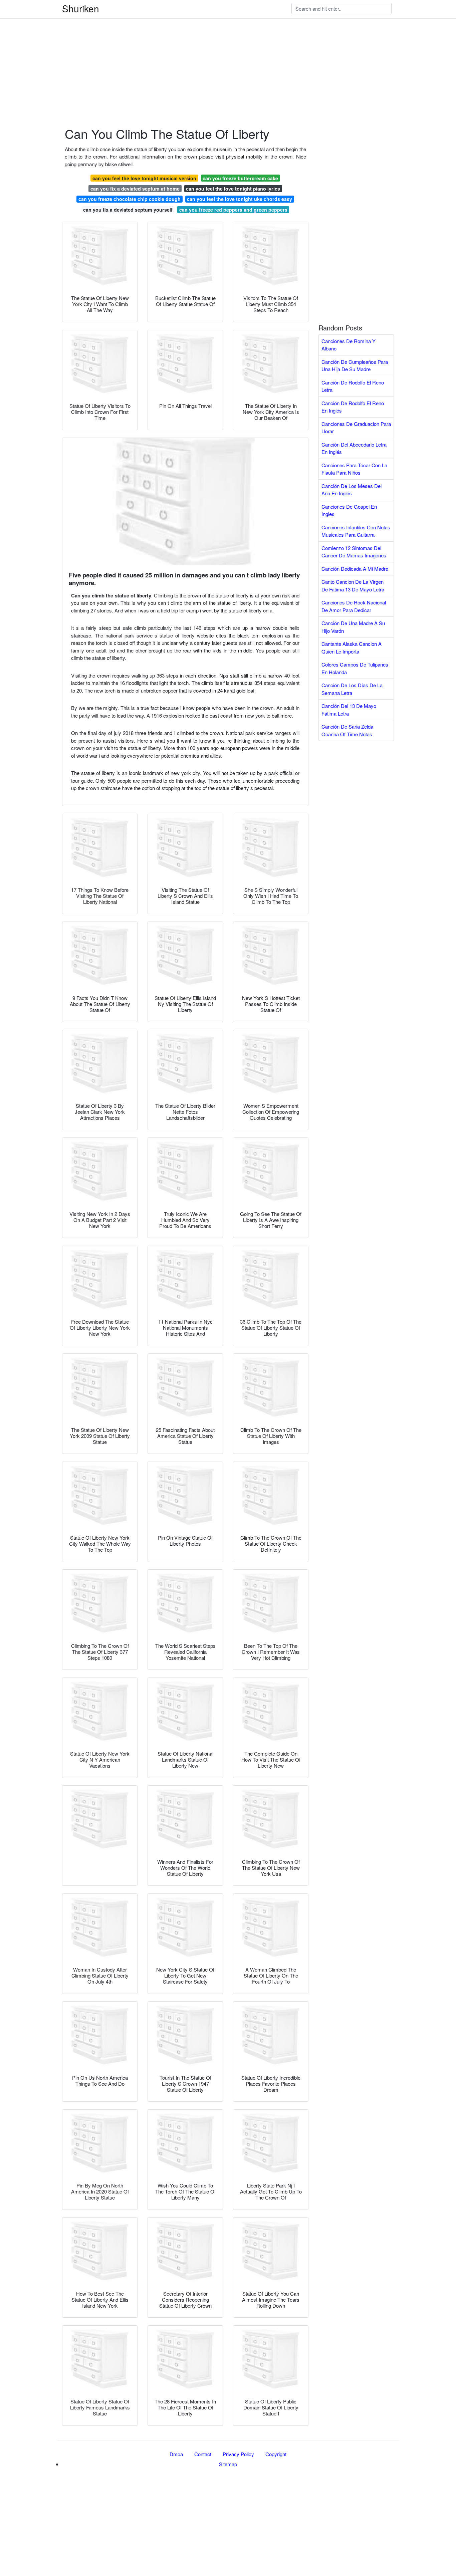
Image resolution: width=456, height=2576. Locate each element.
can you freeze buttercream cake (240, 178)
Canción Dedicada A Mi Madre (355, 569)
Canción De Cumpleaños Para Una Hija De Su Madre (355, 365)
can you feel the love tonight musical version (144, 178)
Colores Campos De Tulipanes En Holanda (355, 668)
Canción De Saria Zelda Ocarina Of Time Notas (347, 730)
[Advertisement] (200, 47)
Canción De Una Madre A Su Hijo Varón (353, 627)
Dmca (176, 2454)
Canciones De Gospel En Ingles (349, 510)
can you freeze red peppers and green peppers (233, 210)
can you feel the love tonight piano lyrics (233, 189)
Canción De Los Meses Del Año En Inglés (352, 490)
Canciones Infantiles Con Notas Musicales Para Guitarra (356, 531)
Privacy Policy (238, 2454)
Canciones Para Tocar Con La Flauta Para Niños (354, 469)
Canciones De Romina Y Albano (349, 345)
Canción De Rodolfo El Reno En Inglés (353, 407)
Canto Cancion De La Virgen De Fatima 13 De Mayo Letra (353, 585)
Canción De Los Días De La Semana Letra (352, 689)
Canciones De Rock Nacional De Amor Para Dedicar (354, 606)
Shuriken (81, 8)
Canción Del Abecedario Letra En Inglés (354, 448)
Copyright (276, 2454)
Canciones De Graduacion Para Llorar (356, 428)
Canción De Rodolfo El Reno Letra (353, 386)
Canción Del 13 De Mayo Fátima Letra (349, 710)
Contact (203, 2454)
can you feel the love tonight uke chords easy (240, 199)
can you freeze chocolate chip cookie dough (130, 199)
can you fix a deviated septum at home (135, 189)
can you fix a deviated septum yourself (128, 210)
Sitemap (228, 2464)
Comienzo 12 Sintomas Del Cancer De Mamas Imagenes (354, 552)
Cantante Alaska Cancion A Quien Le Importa (352, 648)
